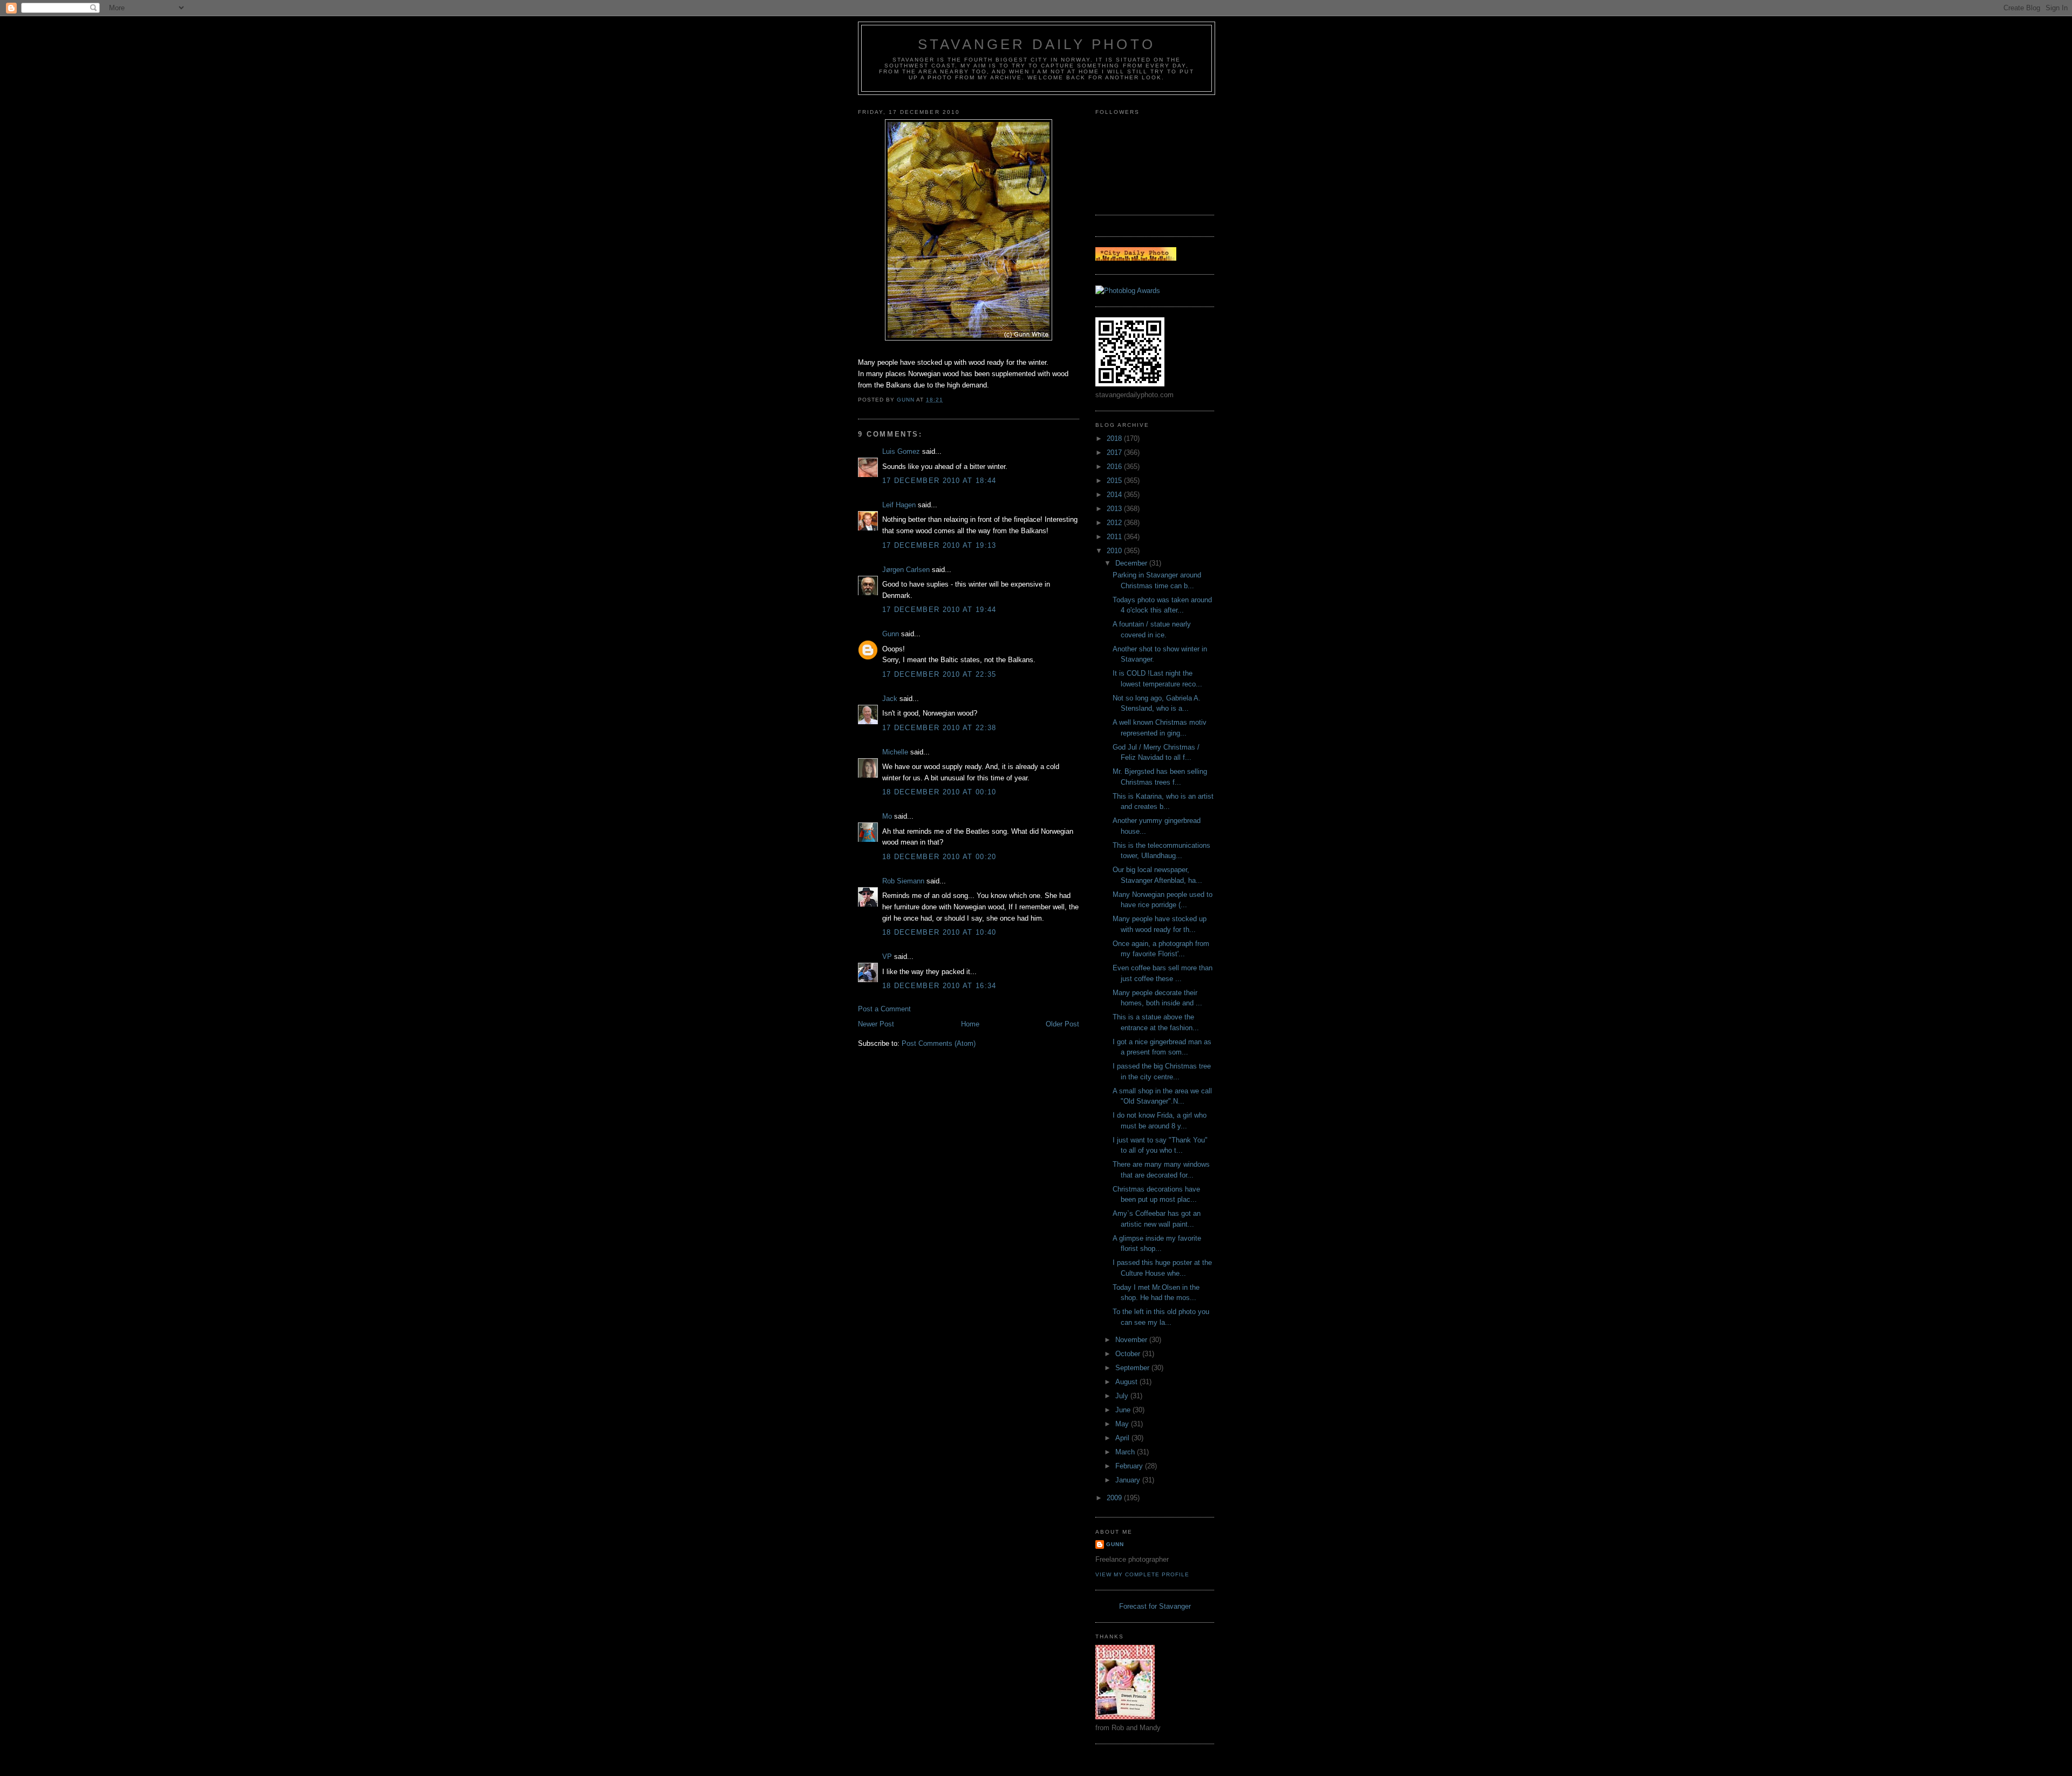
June (1124, 1410)
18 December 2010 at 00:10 (939, 792)
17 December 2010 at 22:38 (939, 728)
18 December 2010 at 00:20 (939, 857)
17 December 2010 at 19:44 (939, 610)
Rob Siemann (903, 881)
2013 (1115, 509)
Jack (890, 699)
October (1129, 1354)
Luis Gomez (901, 451)
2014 (1115, 495)
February (1130, 1466)
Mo (887, 816)
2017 (1115, 452)
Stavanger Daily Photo (1037, 44)
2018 (1115, 438)
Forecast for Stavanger (1155, 1606)
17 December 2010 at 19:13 (939, 545)
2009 (1115, 1498)
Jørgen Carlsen (906, 570)
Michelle (895, 752)
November (1132, 1340)
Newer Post (876, 1024)
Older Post (1062, 1024)
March (1126, 1452)
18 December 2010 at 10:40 (939, 932)
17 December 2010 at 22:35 (939, 674)
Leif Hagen (899, 505)
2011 (1115, 537)
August (1127, 1382)
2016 (1115, 467)
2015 (1115, 481)
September (1133, 1368)
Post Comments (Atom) (939, 1043)
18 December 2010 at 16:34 (939, 986)
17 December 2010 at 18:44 (939, 481)
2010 (1115, 551)
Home (970, 1024)
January (1129, 1480)
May (1123, 1424)
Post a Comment (884, 1009)
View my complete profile (1142, 1574)
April (1123, 1438)
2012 (1115, 523)
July (1123, 1396)
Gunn (891, 634)
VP (887, 957)
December (1132, 563)
